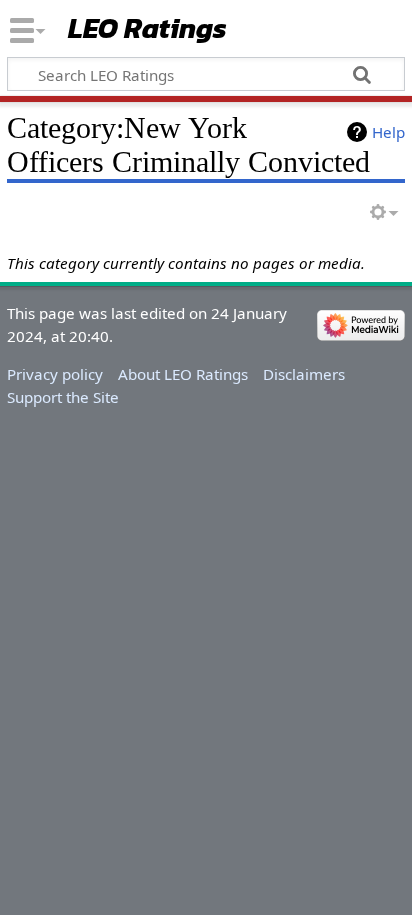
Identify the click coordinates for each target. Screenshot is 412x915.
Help (388, 132)
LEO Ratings (147, 29)
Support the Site (63, 397)
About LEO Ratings (183, 374)
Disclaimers (304, 374)
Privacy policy (55, 374)
